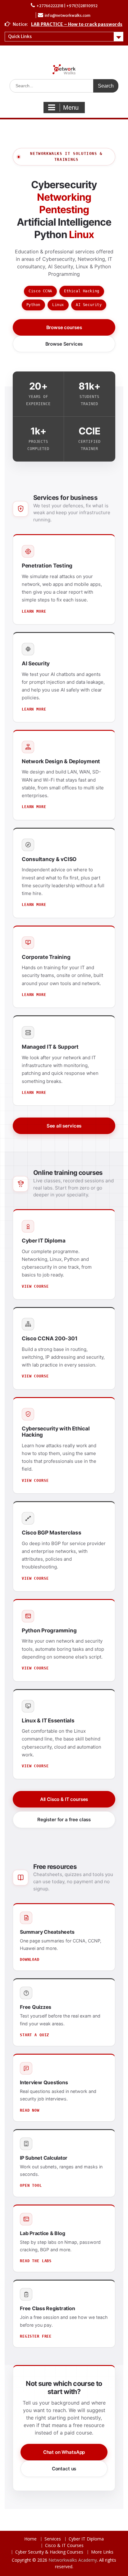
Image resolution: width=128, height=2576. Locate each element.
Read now (30, 2110)
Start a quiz (34, 2035)
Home (30, 2539)
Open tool (31, 2186)
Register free (36, 2336)
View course (35, 1286)
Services (53, 2539)
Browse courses (64, 327)
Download (30, 1960)
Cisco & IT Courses (64, 2546)
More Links (102, 2552)
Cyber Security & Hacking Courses (49, 2552)
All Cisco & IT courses (64, 1799)
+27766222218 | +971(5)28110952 (67, 6)
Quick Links (20, 36)
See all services (64, 1126)
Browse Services (64, 344)
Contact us (64, 2469)
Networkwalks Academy (73, 2560)
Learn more (34, 611)
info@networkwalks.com (68, 15)
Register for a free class (64, 1819)
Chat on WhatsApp (64, 2452)
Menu (71, 108)
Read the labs (36, 2261)
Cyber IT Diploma (86, 2539)
